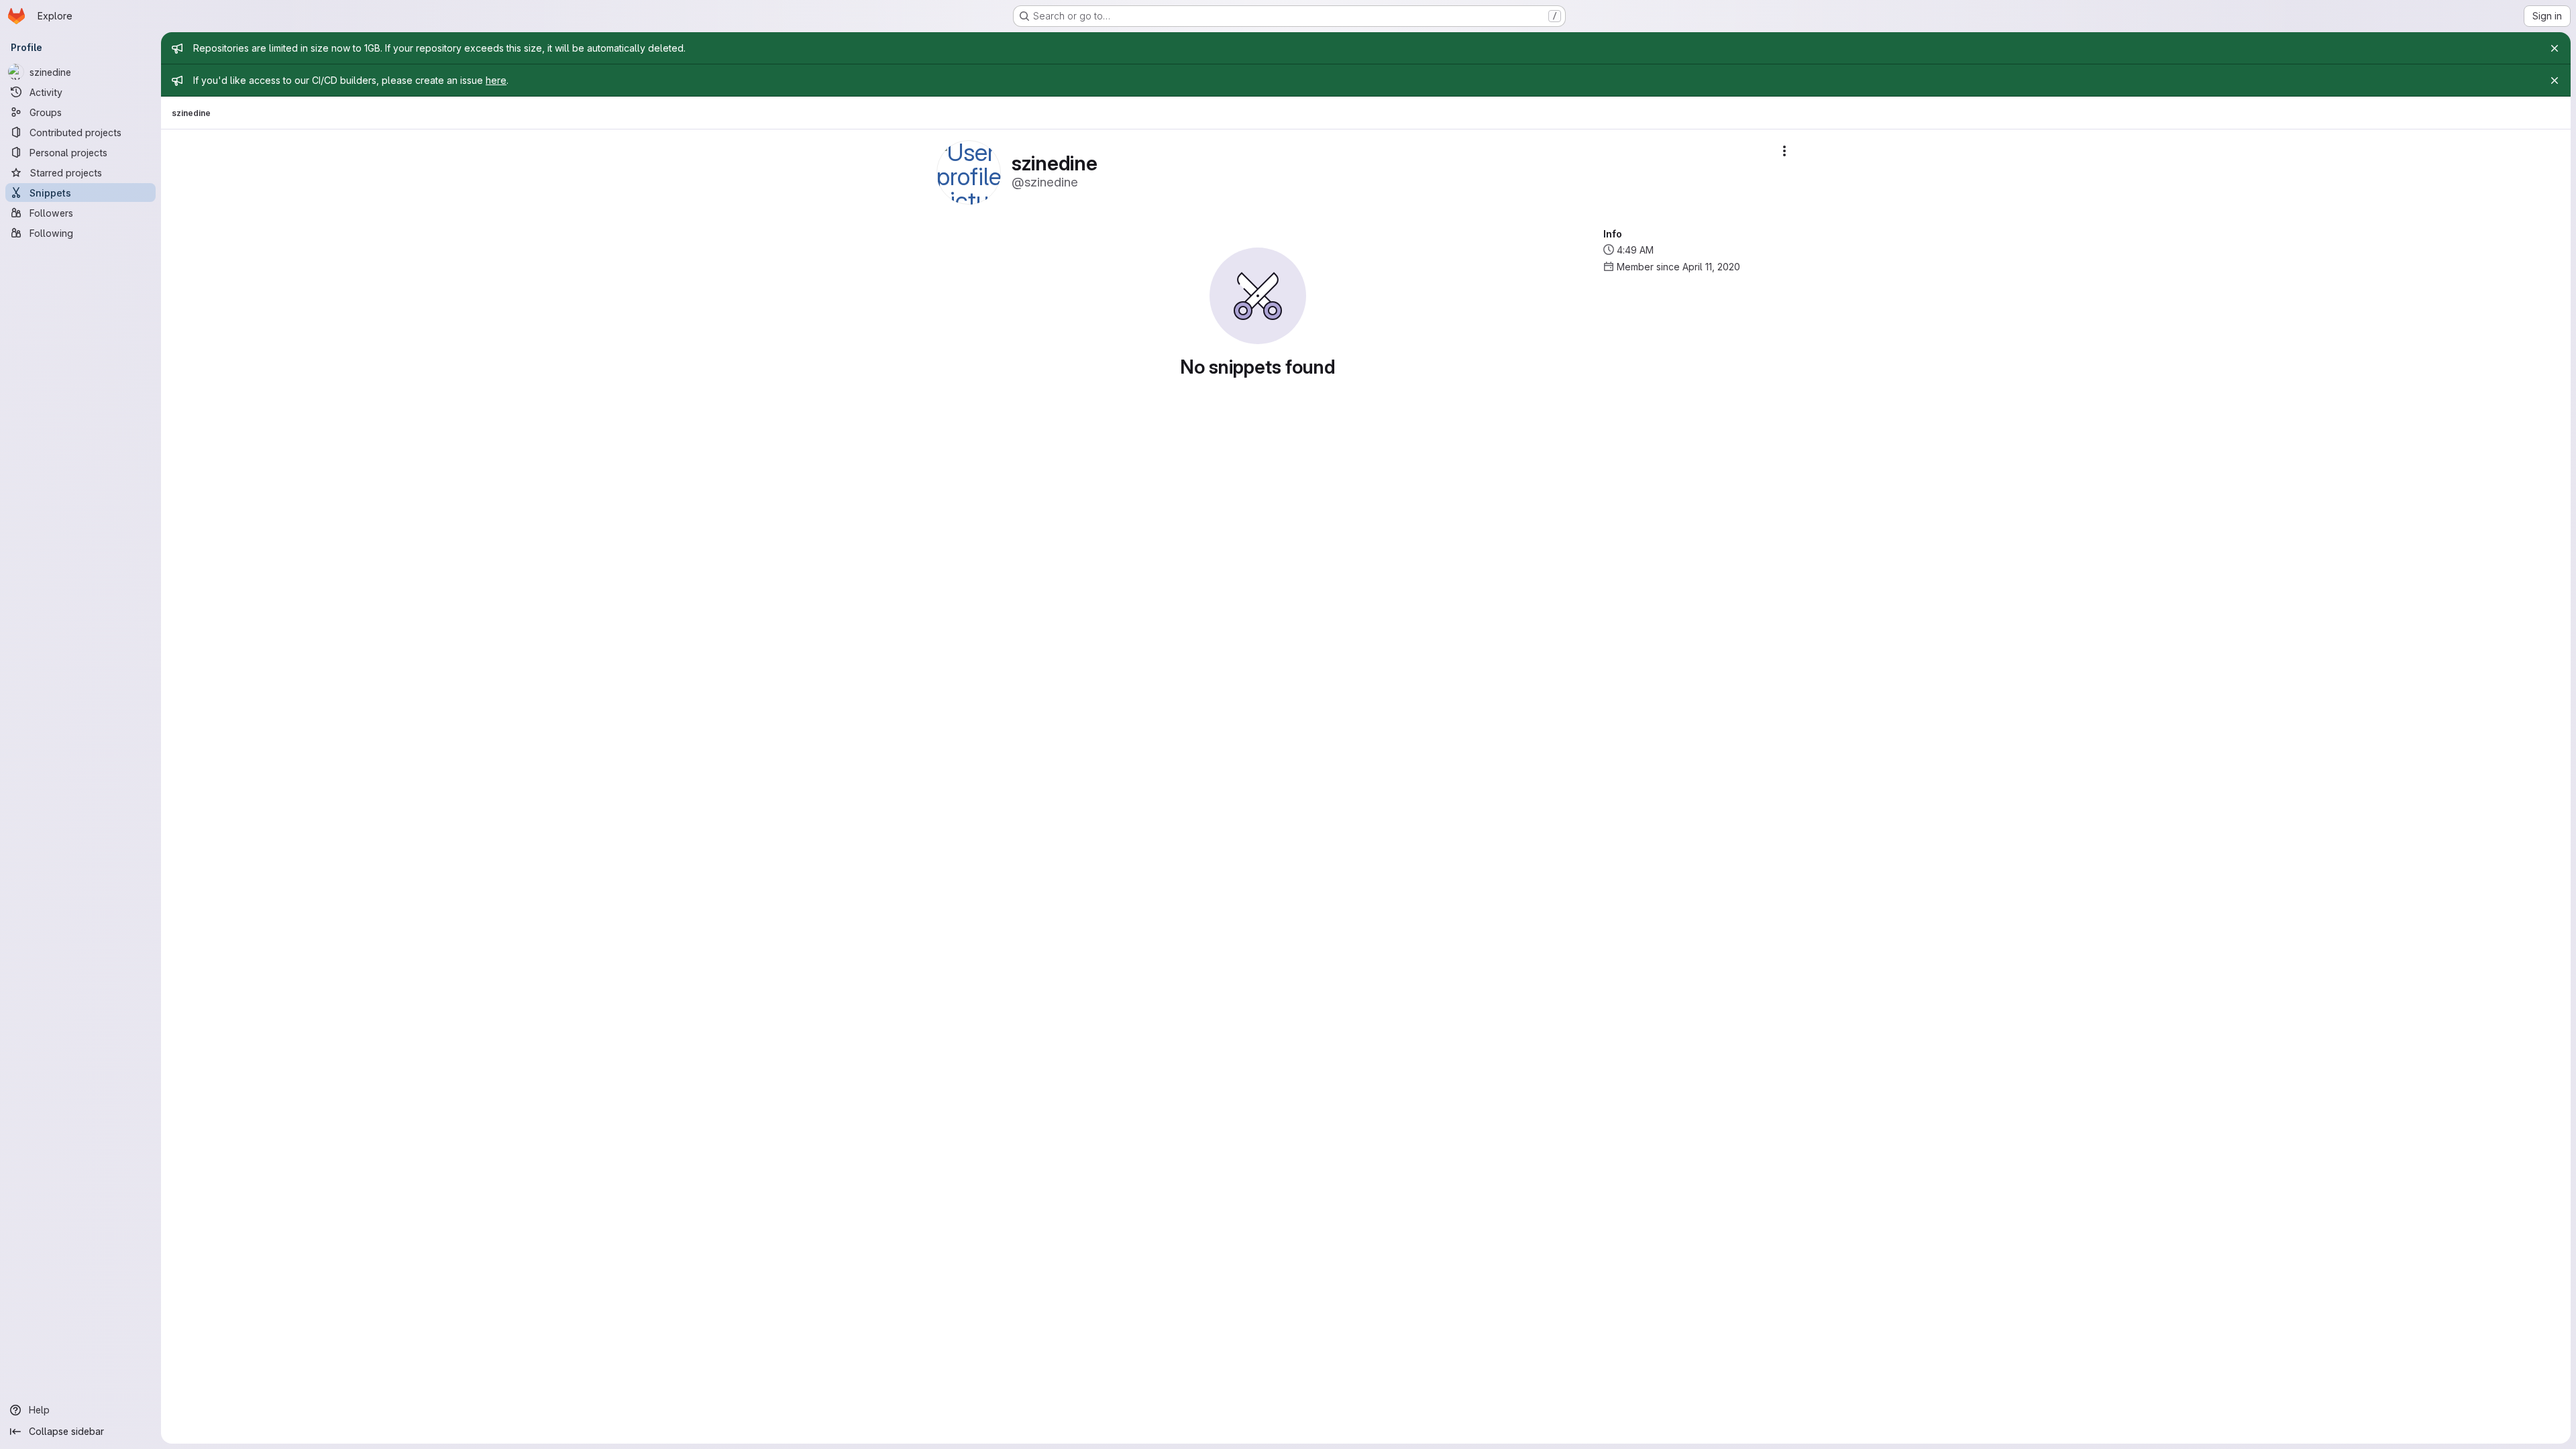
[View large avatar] (969, 171)
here (496, 80)
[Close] (2555, 48)
